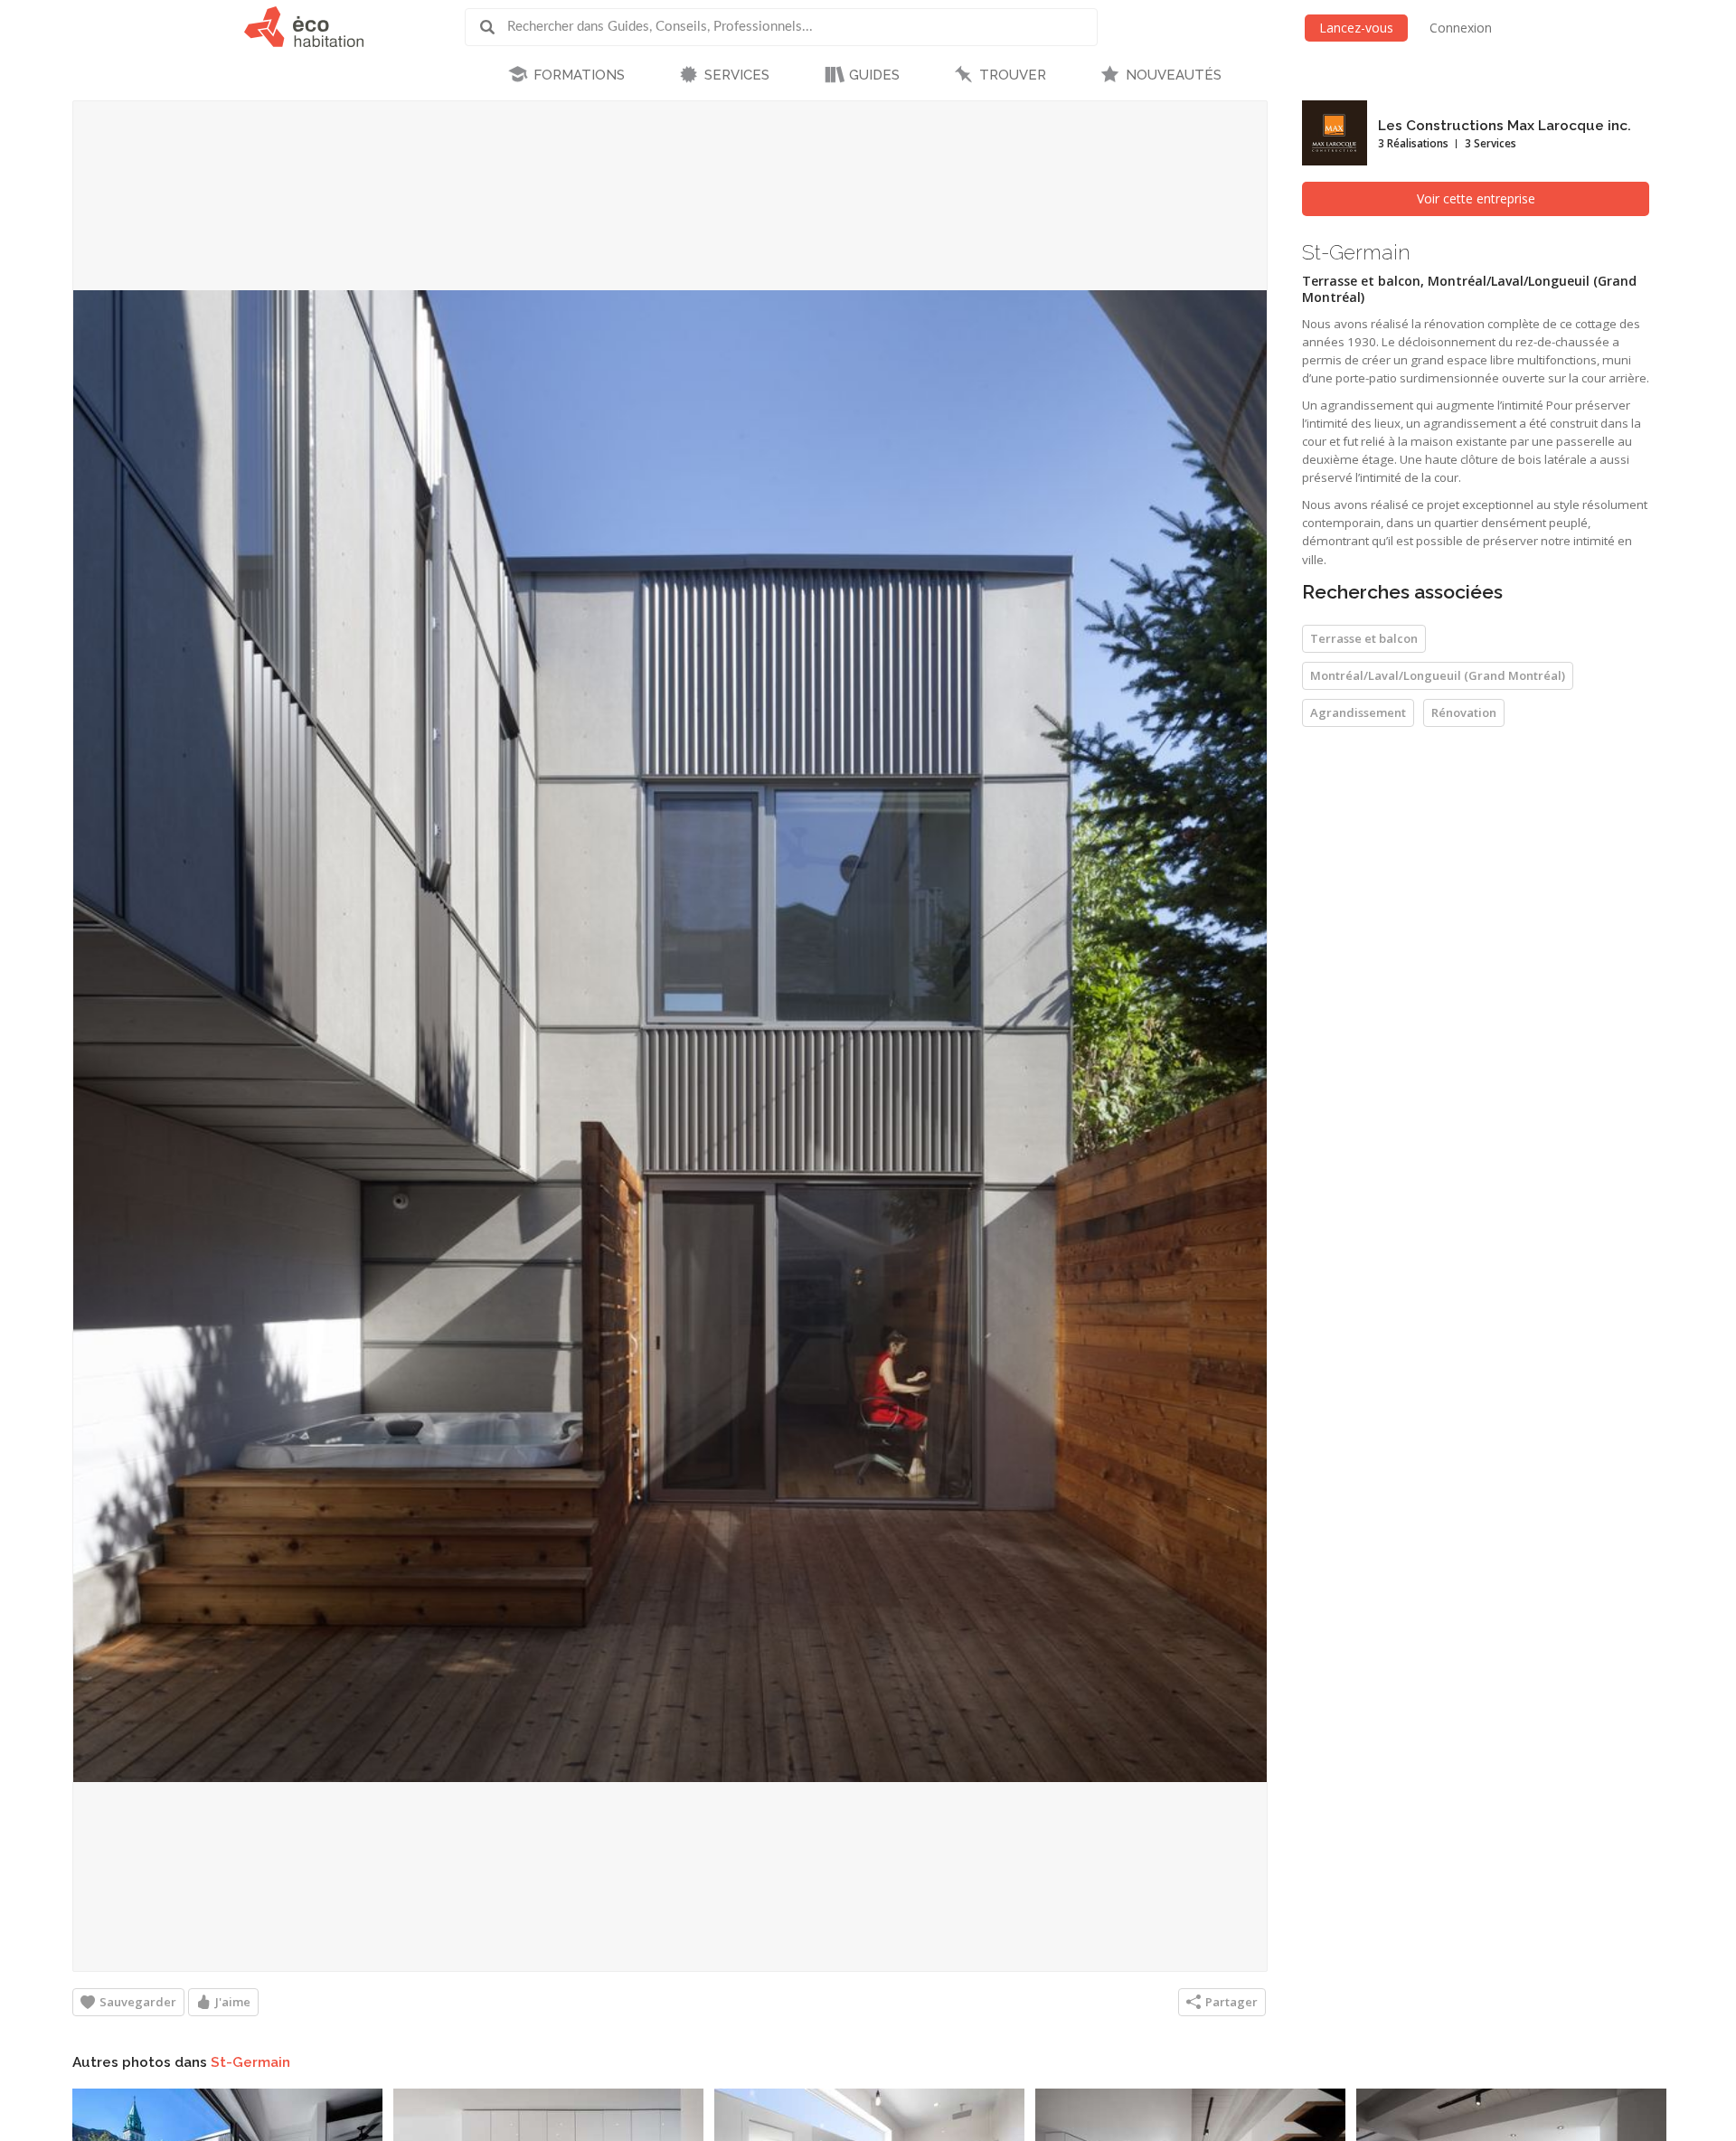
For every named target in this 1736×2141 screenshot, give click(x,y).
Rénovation (1464, 712)
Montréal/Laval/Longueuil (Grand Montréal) (1438, 675)
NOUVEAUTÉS (1174, 75)
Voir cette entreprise (1476, 198)
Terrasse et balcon (1364, 638)
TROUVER (1013, 75)
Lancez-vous (1356, 28)
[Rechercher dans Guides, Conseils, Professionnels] (494, 27)
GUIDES (874, 75)
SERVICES (737, 75)
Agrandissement (1358, 712)
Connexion (1461, 28)
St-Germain (250, 2062)
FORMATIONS (579, 75)
